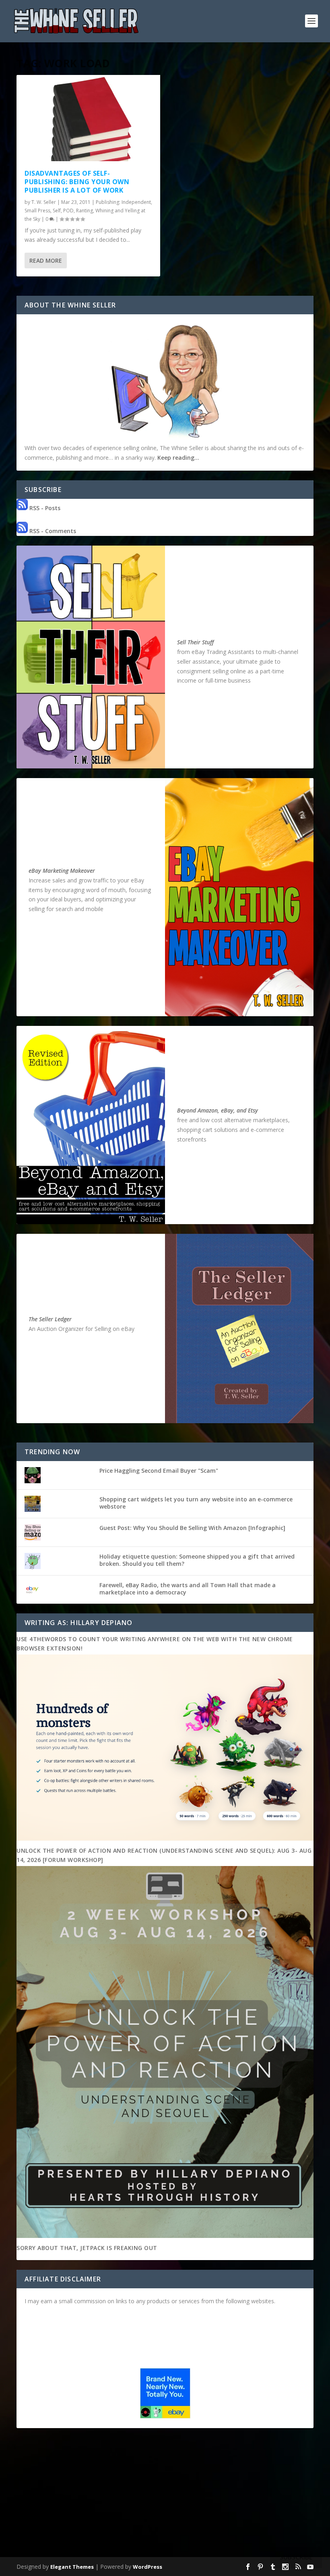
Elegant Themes (72, 2567)
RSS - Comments (52, 531)
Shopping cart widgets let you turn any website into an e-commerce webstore (196, 1503)
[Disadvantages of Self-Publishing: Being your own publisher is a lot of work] (88, 118)
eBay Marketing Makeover (62, 871)
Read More (46, 261)
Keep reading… (178, 458)
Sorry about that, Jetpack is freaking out (87, 2248)
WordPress (147, 2567)
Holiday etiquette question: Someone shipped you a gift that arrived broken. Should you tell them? (197, 1560)
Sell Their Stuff (195, 642)
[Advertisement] (165, 2494)
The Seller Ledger (50, 1319)
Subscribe (296, 2557)
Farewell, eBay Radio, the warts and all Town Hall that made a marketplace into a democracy (188, 1589)
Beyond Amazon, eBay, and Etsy (218, 1110)
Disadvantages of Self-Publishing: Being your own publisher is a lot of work (77, 182)
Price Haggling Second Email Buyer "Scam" (159, 1471)
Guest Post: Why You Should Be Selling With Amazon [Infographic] (192, 1528)
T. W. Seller (44, 202)
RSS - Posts (44, 508)
